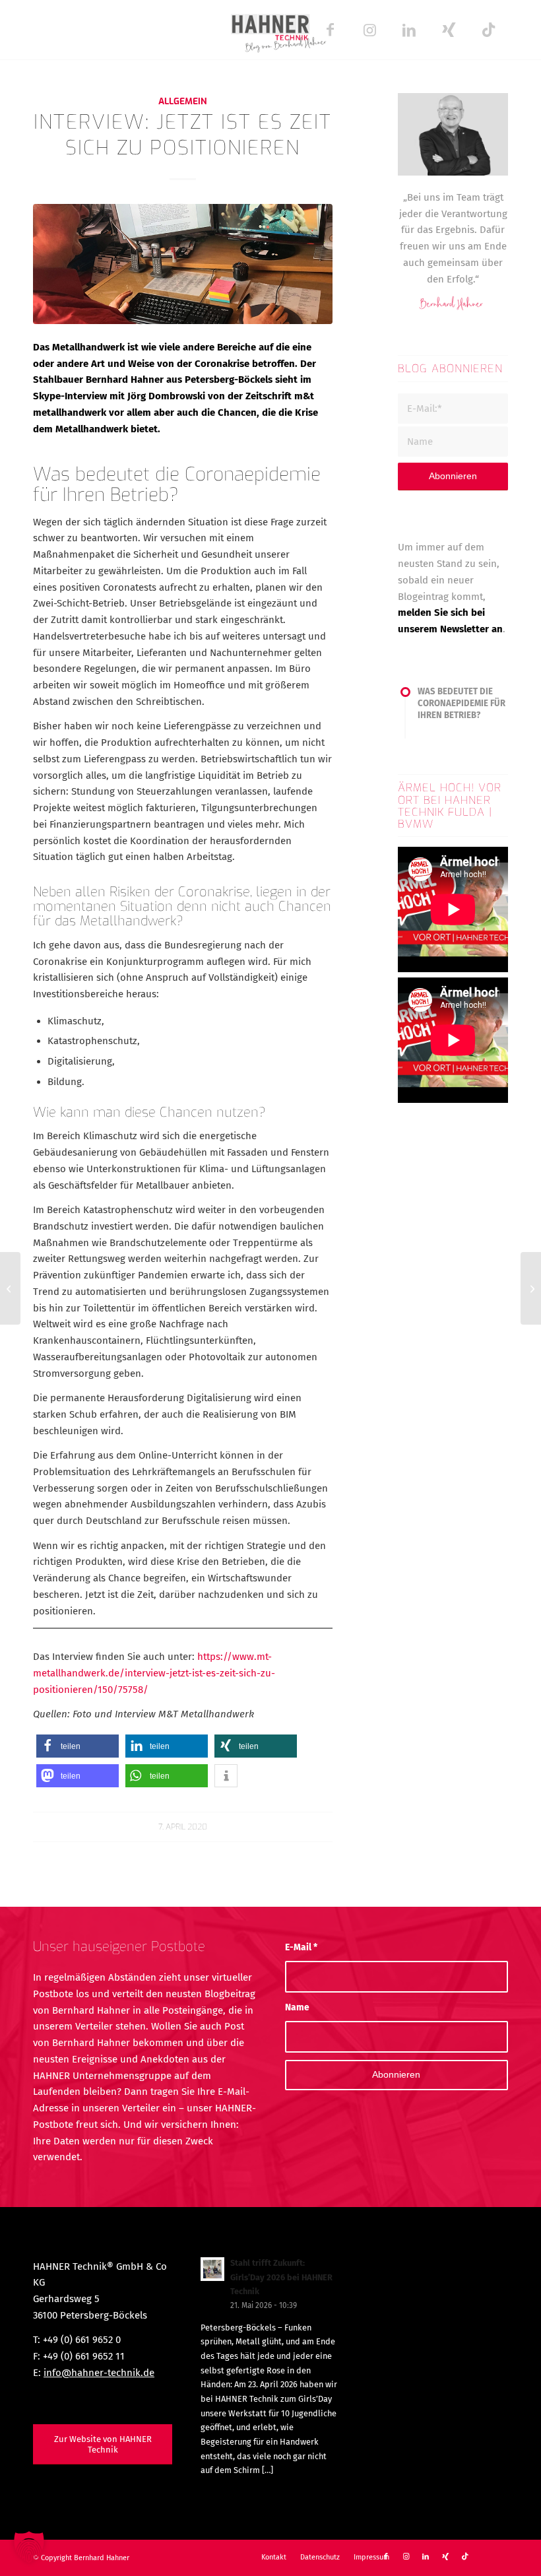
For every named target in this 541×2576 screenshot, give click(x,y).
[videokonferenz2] (183, 264)
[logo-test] (270, 30)
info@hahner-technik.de (99, 2373)
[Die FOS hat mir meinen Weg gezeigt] (531, 1288)
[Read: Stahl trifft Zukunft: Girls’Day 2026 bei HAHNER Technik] (212, 2269)
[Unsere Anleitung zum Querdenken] (10, 1288)
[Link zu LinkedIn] (409, 30)
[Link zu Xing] (449, 30)
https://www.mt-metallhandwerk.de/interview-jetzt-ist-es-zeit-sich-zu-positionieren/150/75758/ (154, 1673)
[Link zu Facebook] (330, 30)
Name (297, 2007)
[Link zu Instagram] (369, 30)
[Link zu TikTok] (488, 30)
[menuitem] (274, 2558)
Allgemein (183, 101)
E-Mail (301, 1947)
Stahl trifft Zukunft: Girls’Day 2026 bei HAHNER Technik (281, 2277)
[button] (78, 1746)
